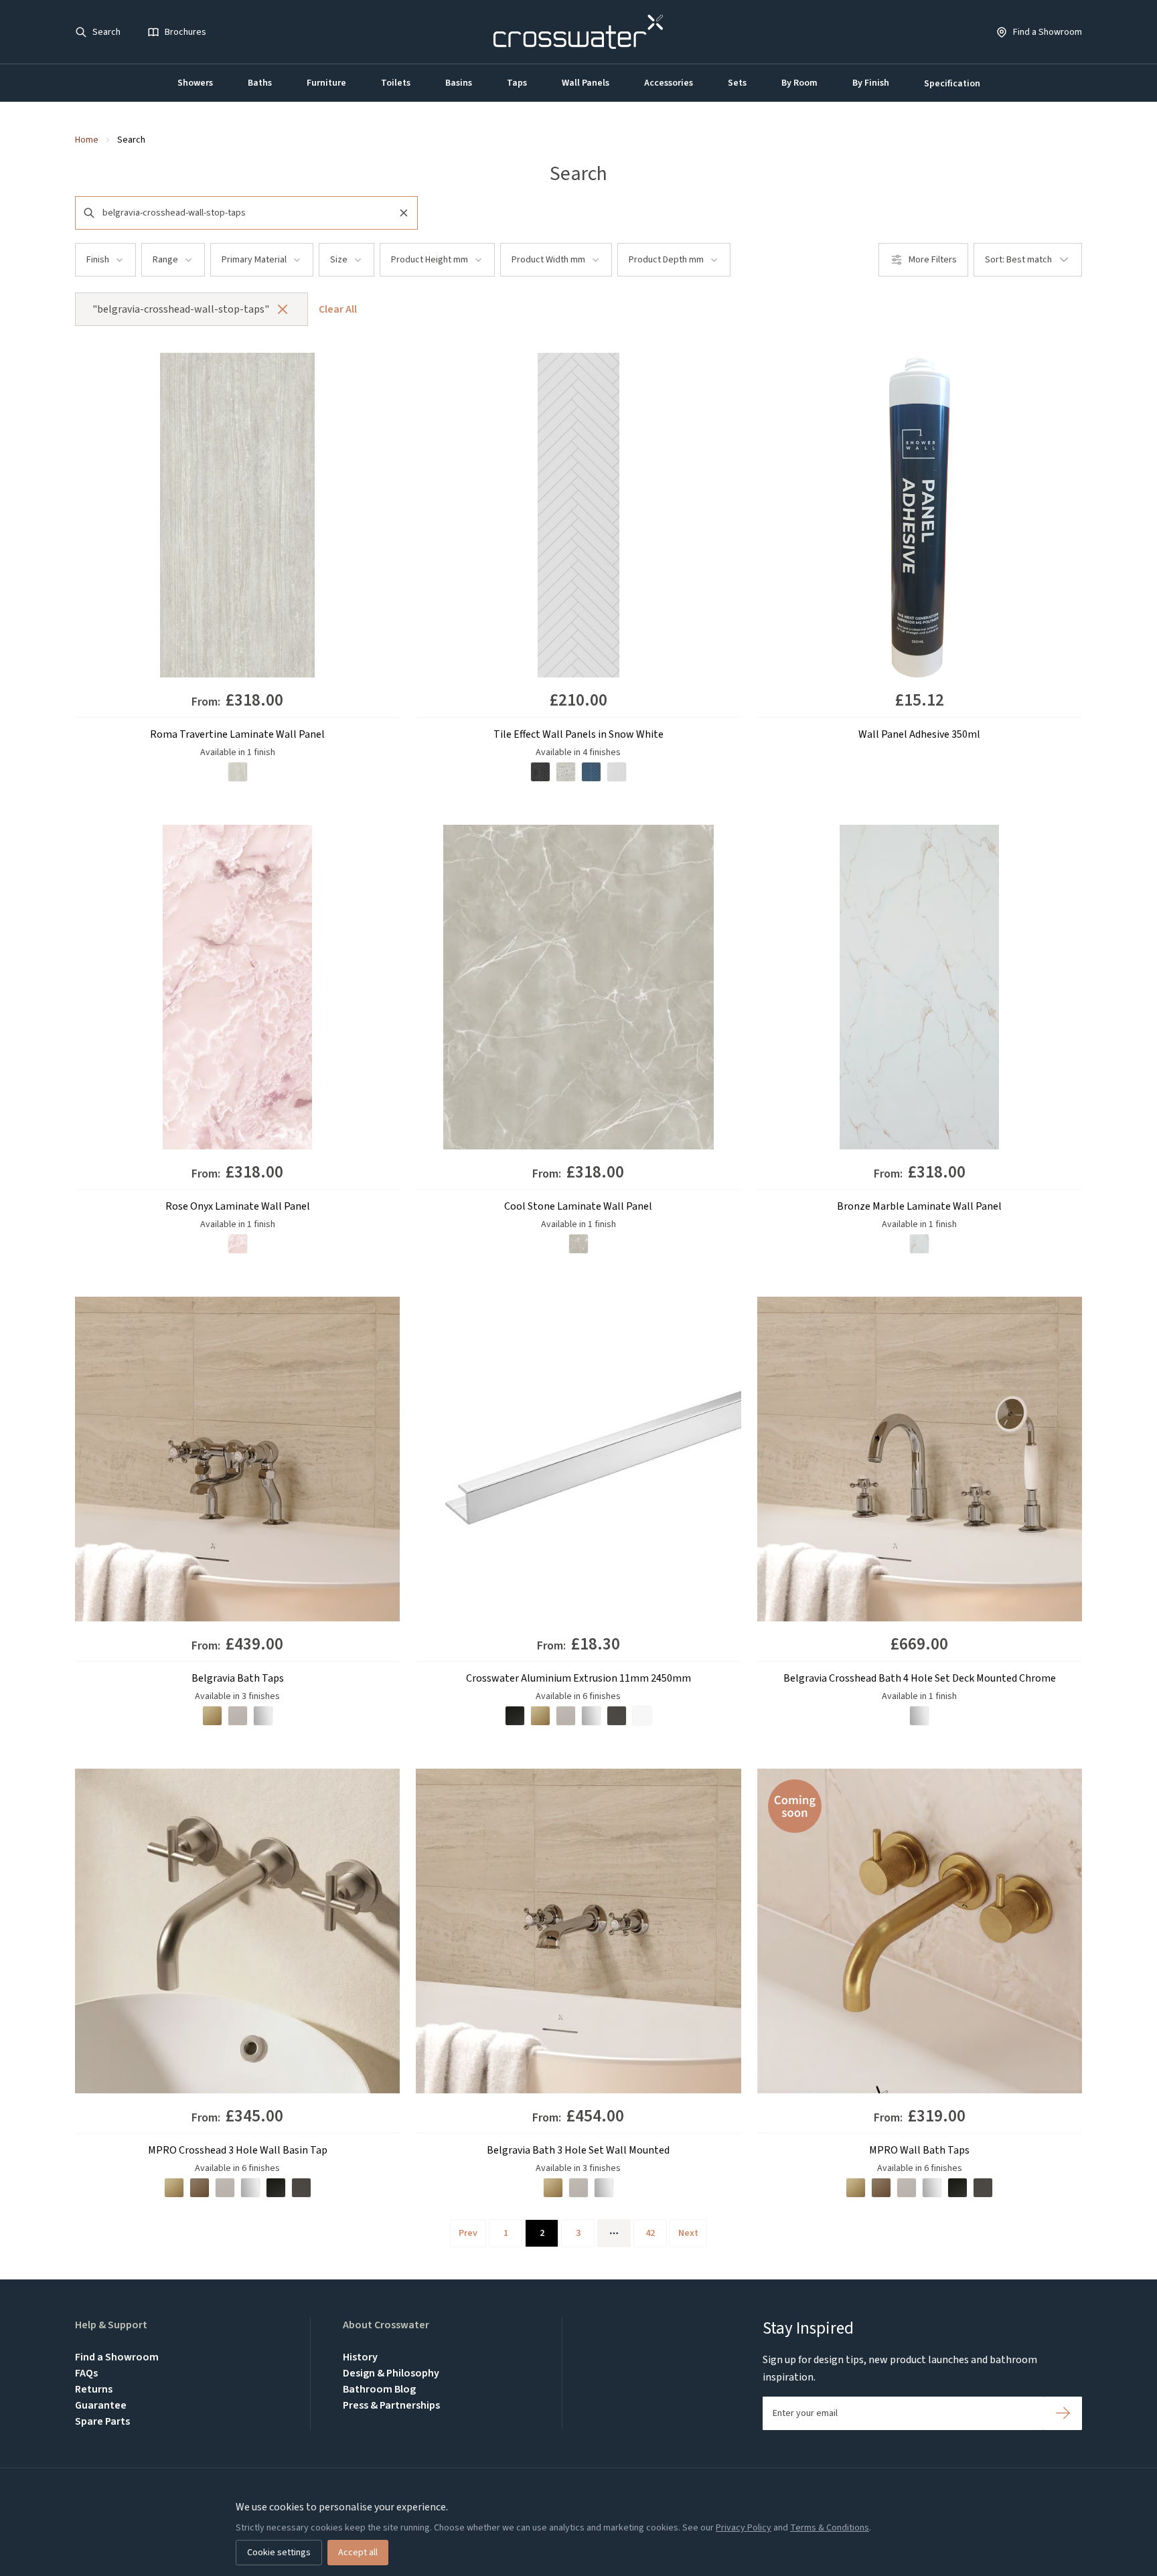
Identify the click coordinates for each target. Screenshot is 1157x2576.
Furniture (326, 83)
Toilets (396, 83)
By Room (799, 83)
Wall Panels (586, 83)
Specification (952, 84)
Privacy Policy (744, 2528)
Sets (737, 83)
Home (87, 140)
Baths (260, 83)
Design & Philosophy (391, 2373)
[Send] (1063, 2413)
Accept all (358, 2553)
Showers (195, 83)
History (360, 2357)
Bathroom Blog (379, 2389)
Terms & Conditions (830, 2528)
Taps (517, 83)
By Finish (871, 83)
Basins (459, 83)
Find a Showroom (117, 2357)
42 (650, 2233)
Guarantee (101, 2405)
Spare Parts (102, 2421)
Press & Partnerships (391, 2405)
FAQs (86, 2373)
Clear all (338, 309)
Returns (94, 2389)
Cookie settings (279, 2553)
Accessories (669, 83)
